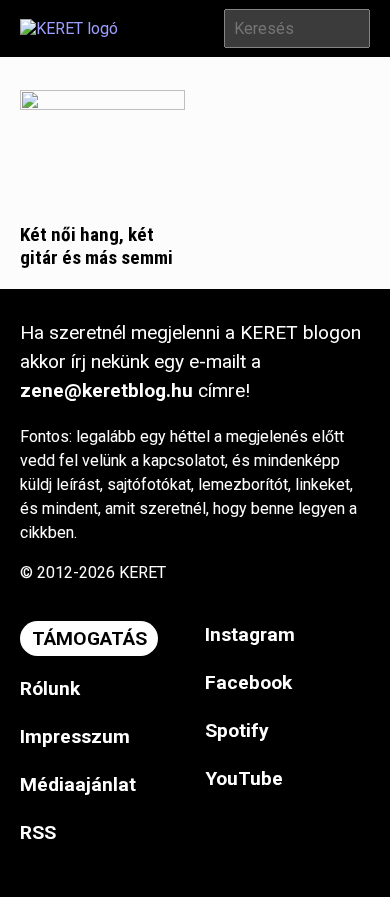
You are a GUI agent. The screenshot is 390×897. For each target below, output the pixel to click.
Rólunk (50, 688)
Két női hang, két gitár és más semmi (96, 246)
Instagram (250, 634)
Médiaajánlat (78, 784)
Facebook (248, 682)
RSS (38, 832)
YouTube (244, 778)
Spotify (237, 730)
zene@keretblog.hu (106, 390)
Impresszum (75, 736)
